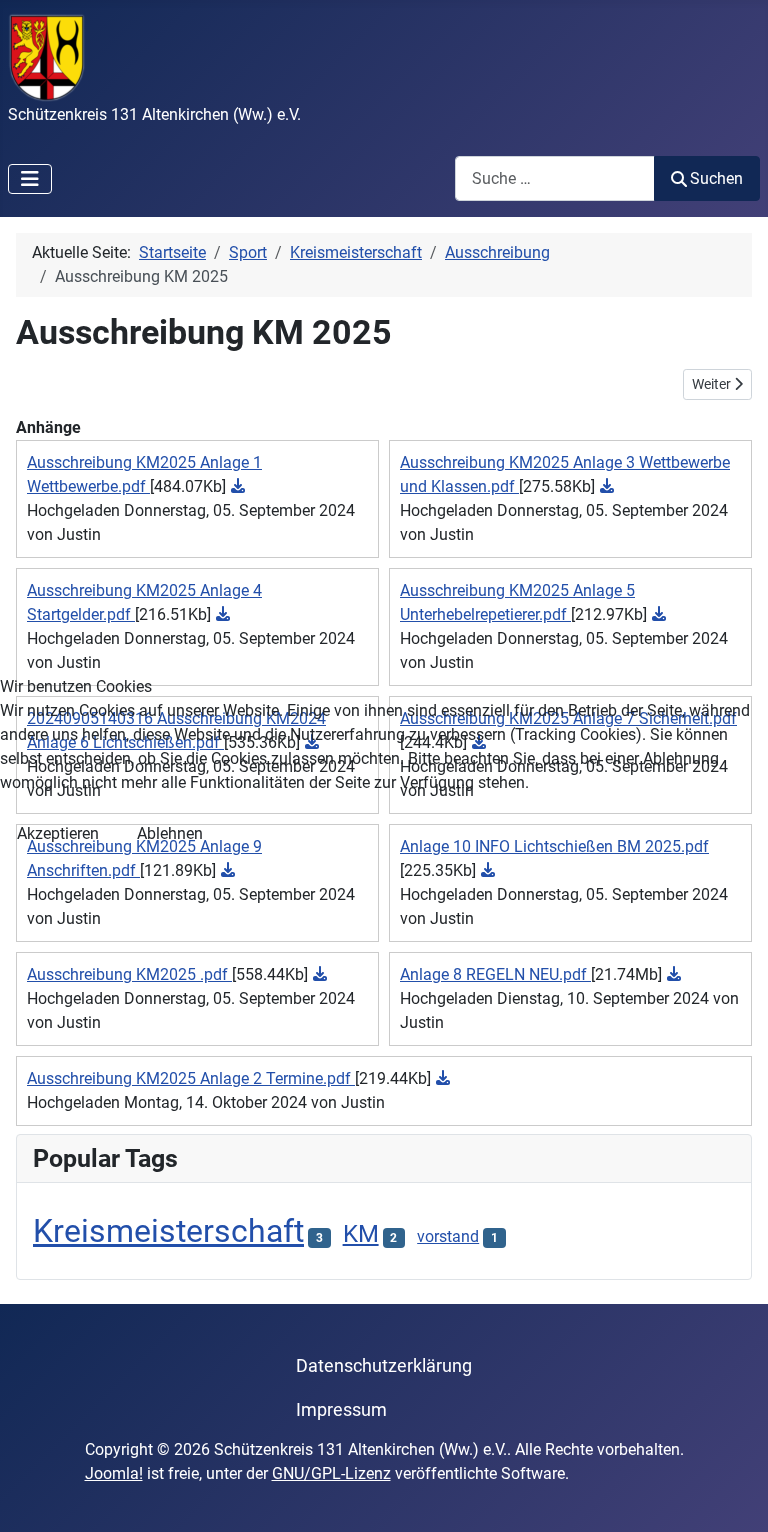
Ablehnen (170, 833)
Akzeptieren (58, 833)
